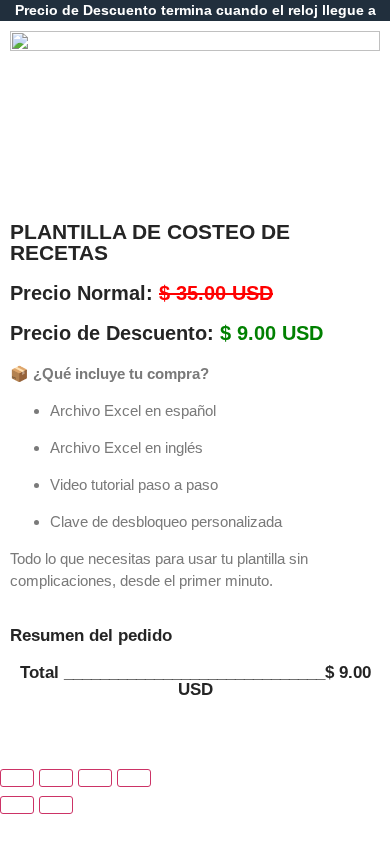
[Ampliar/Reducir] (17, 778)
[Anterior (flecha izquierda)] (17, 805)
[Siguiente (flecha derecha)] (56, 805)
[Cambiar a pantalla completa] (56, 778)
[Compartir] (95, 778)
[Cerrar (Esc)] (134, 778)
